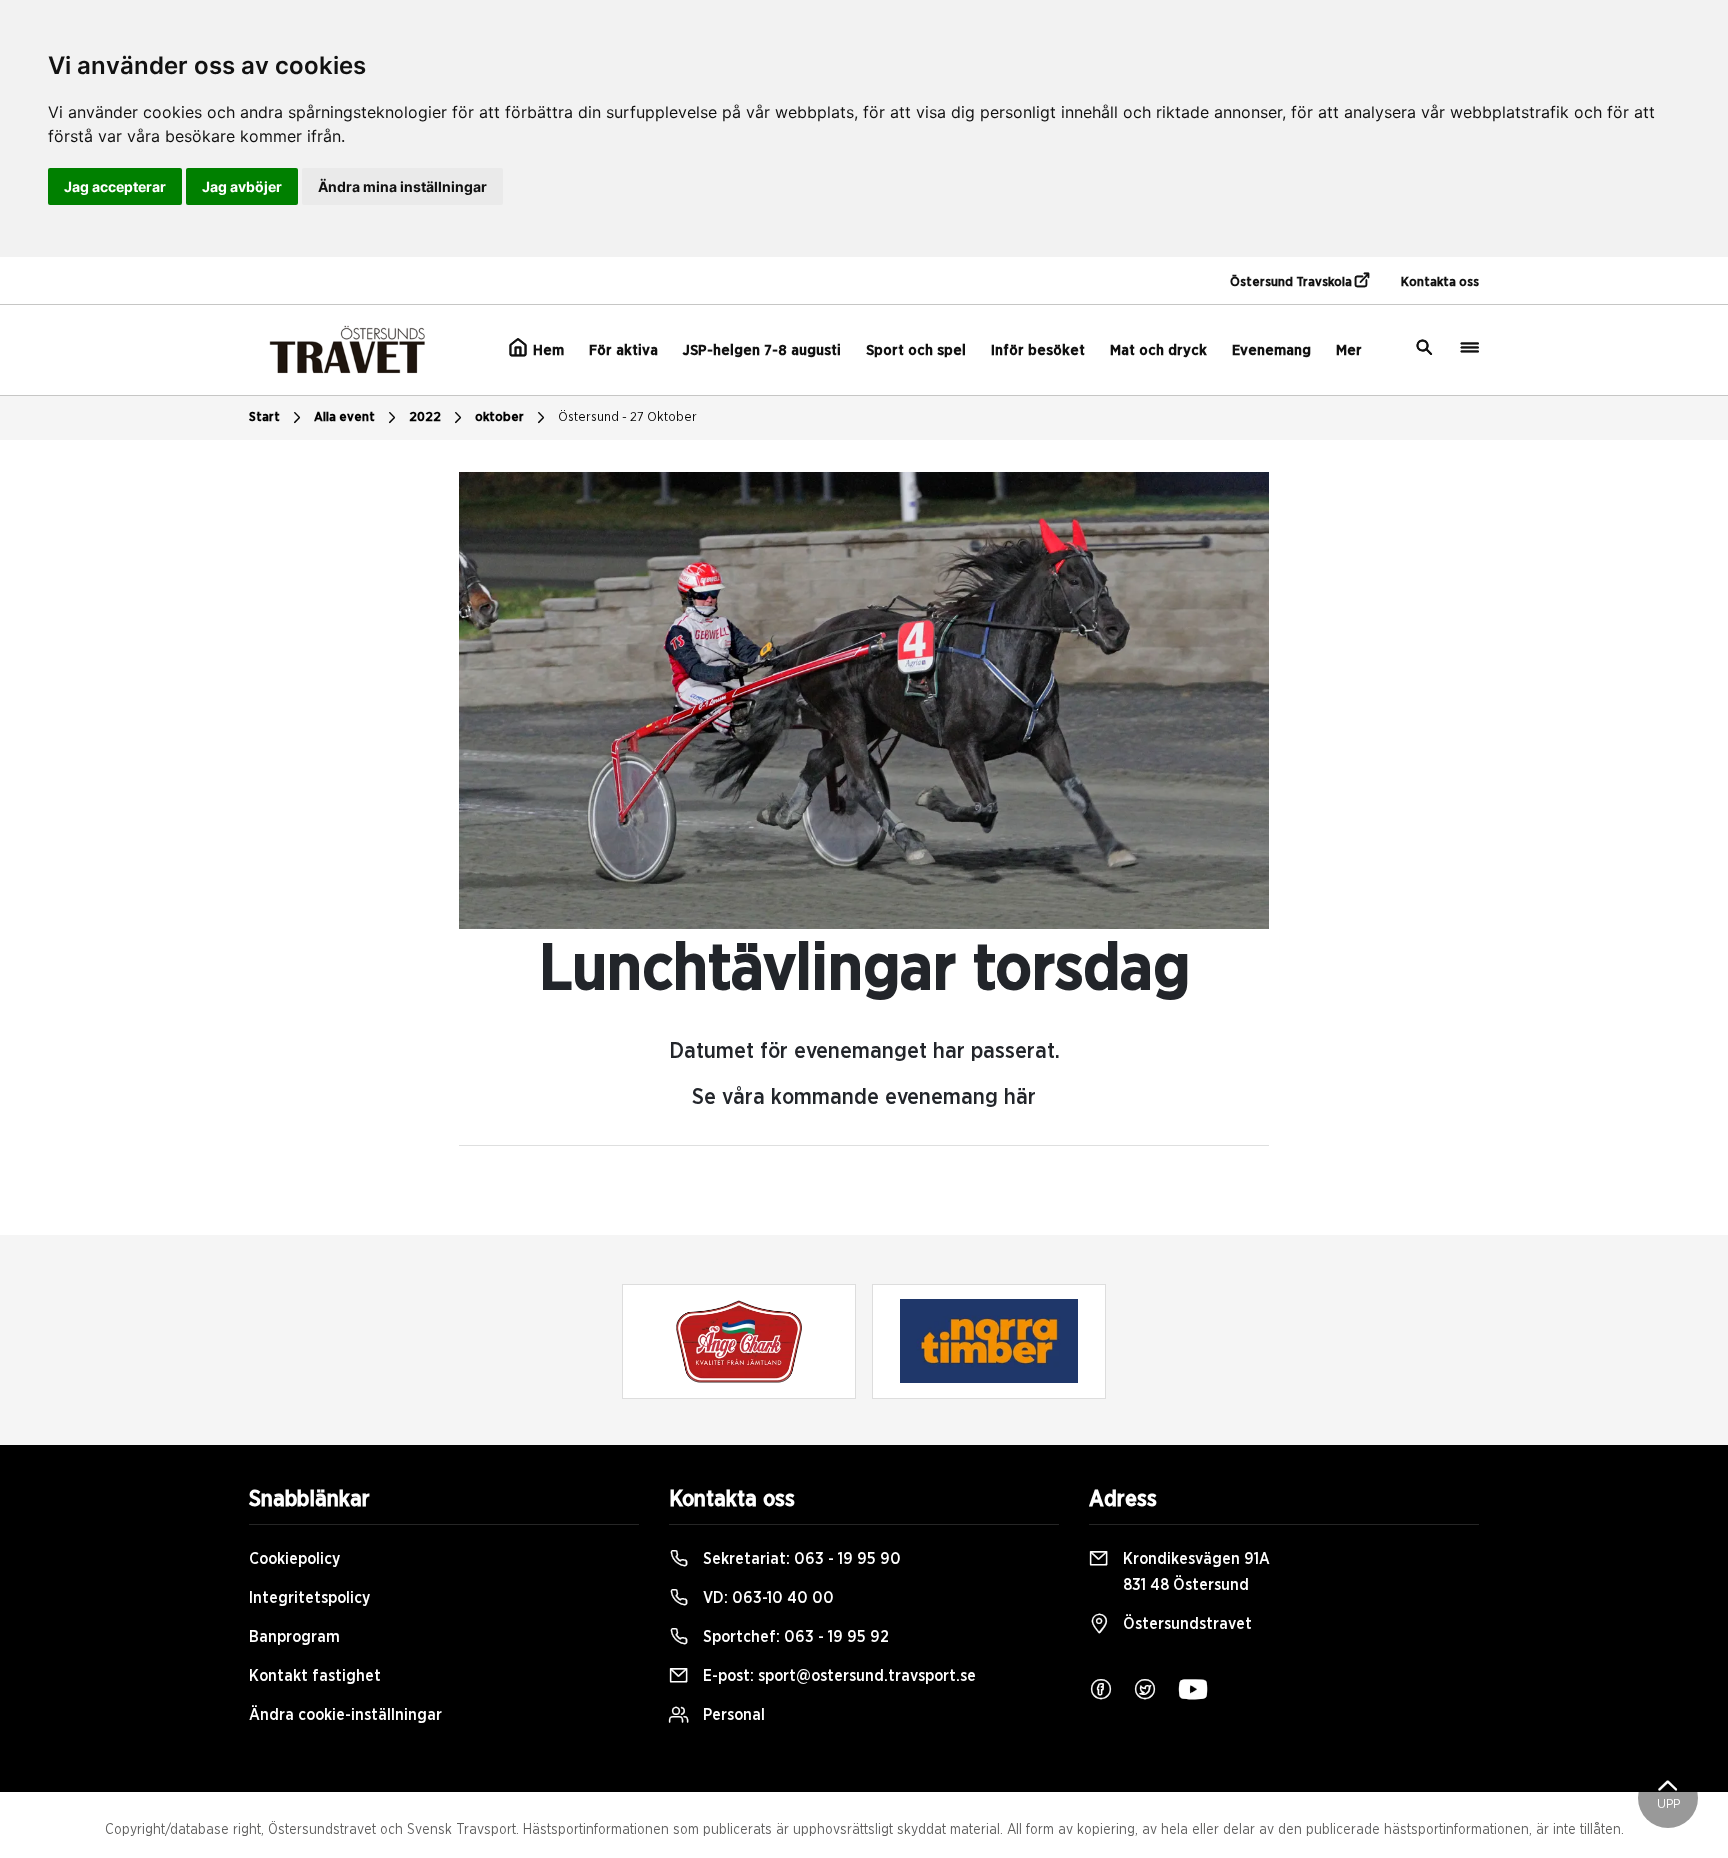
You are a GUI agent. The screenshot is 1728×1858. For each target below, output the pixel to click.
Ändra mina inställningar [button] (402, 186)
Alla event (344, 417)
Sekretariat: (800, 1559)
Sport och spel (916, 350)
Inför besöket (1038, 350)
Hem (546, 350)
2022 (425, 417)
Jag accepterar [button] (115, 186)
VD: (766, 1598)
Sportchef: (794, 1637)
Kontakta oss (1440, 282)
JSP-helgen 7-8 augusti (762, 350)
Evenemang (1271, 350)
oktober (499, 417)
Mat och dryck (1158, 350)
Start (264, 417)
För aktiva (623, 350)
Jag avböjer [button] (242, 186)
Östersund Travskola (1292, 282)
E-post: (837, 1676)
